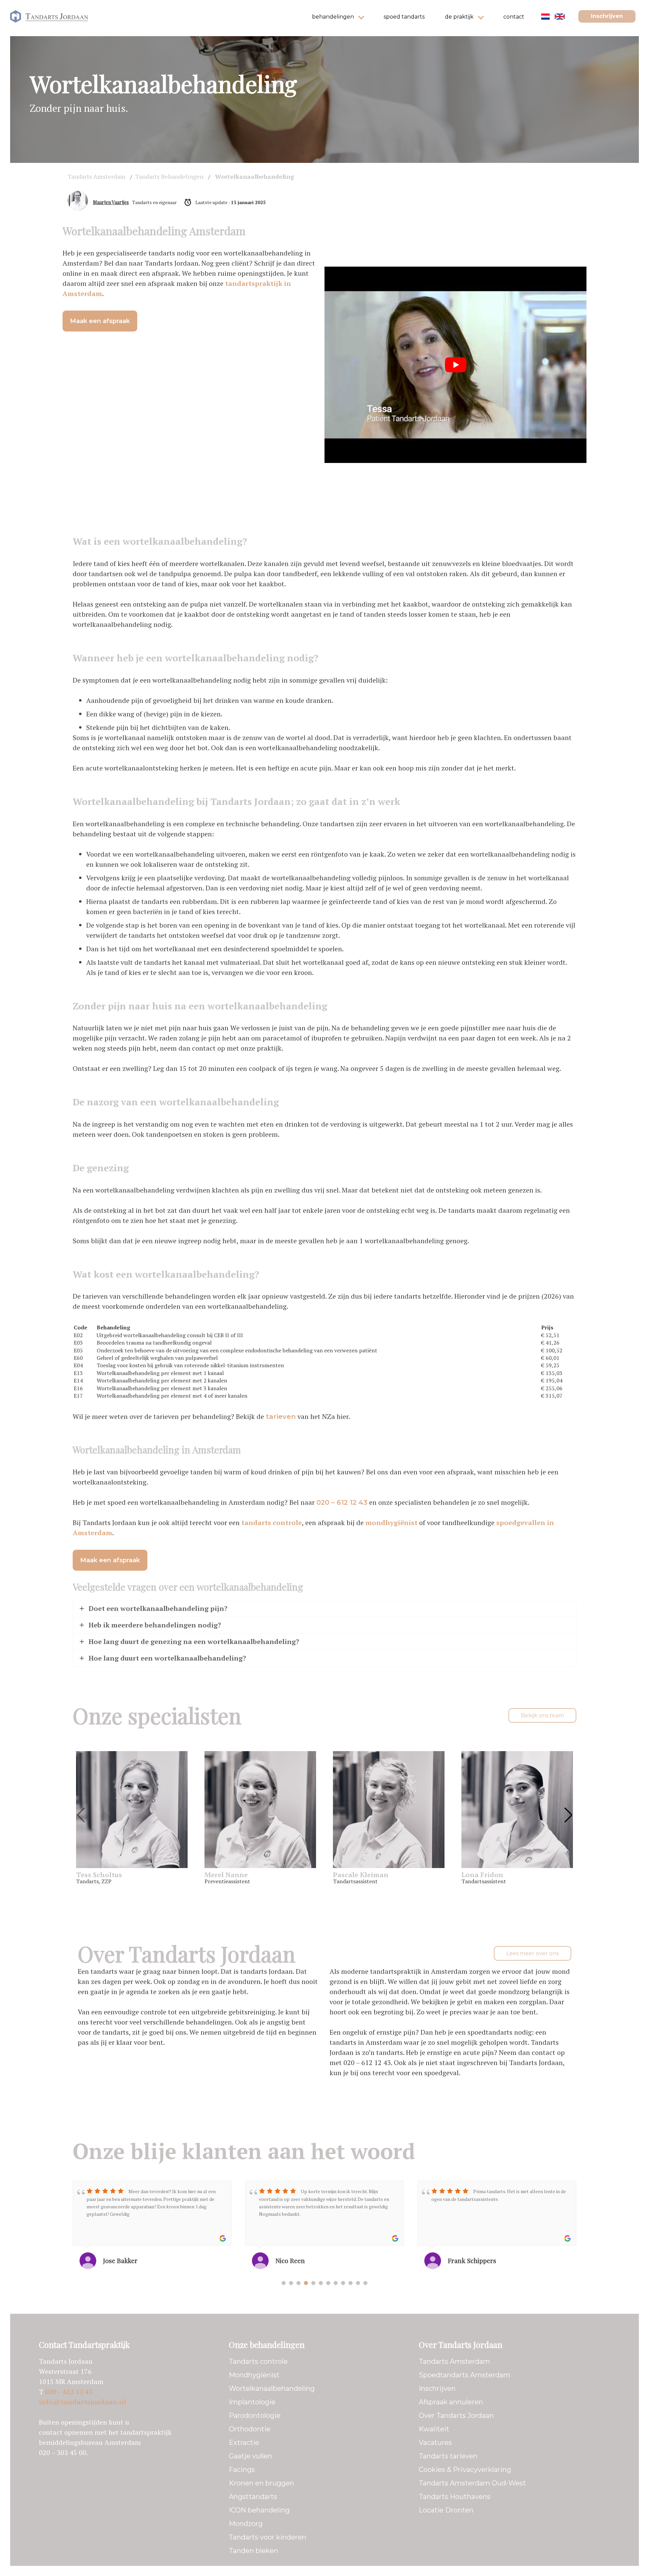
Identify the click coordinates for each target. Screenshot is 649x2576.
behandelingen (333, 17)
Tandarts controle (258, 2361)
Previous (81, 1815)
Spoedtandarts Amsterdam (465, 2375)
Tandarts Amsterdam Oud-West (472, 2483)
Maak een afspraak (100, 321)
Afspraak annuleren (451, 2402)
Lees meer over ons (533, 1953)
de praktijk (459, 17)
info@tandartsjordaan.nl (82, 2402)
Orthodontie (250, 2429)
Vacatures (435, 2443)
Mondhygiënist (254, 2375)
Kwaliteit (434, 2429)
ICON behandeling (259, 2510)
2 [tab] (291, 2283)
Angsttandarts (253, 2497)
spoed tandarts (404, 17)
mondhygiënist (391, 1523)
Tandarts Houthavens (455, 2497)
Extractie (244, 2443)
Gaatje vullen (250, 2456)
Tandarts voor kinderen (268, 2537)
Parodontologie (255, 2415)
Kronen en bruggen (261, 2483)
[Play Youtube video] (455, 365)
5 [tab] (313, 2283)
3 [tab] (298, 2283)
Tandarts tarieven (448, 2456)
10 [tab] (351, 2283)
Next (568, 1815)
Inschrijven (607, 16)
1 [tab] (284, 2283)
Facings (242, 2470)
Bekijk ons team (542, 1715)
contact (514, 17)
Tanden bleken (254, 2551)
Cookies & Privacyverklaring (465, 2470)
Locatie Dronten (446, 2510)
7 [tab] (328, 2283)
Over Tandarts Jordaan (456, 2415)
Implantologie (252, 2402)
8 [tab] (336, 2283)
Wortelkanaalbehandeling (272, 2388)
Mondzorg (246, 2524)
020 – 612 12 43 (342, 1502)
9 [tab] (343, 2283)
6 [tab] (321, 2283)
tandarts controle (272, 1523)
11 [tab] (358, 2283)
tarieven (281, 1417)
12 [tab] (365, 2283)
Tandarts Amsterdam (454, 2361)
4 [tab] (306, 2283)
